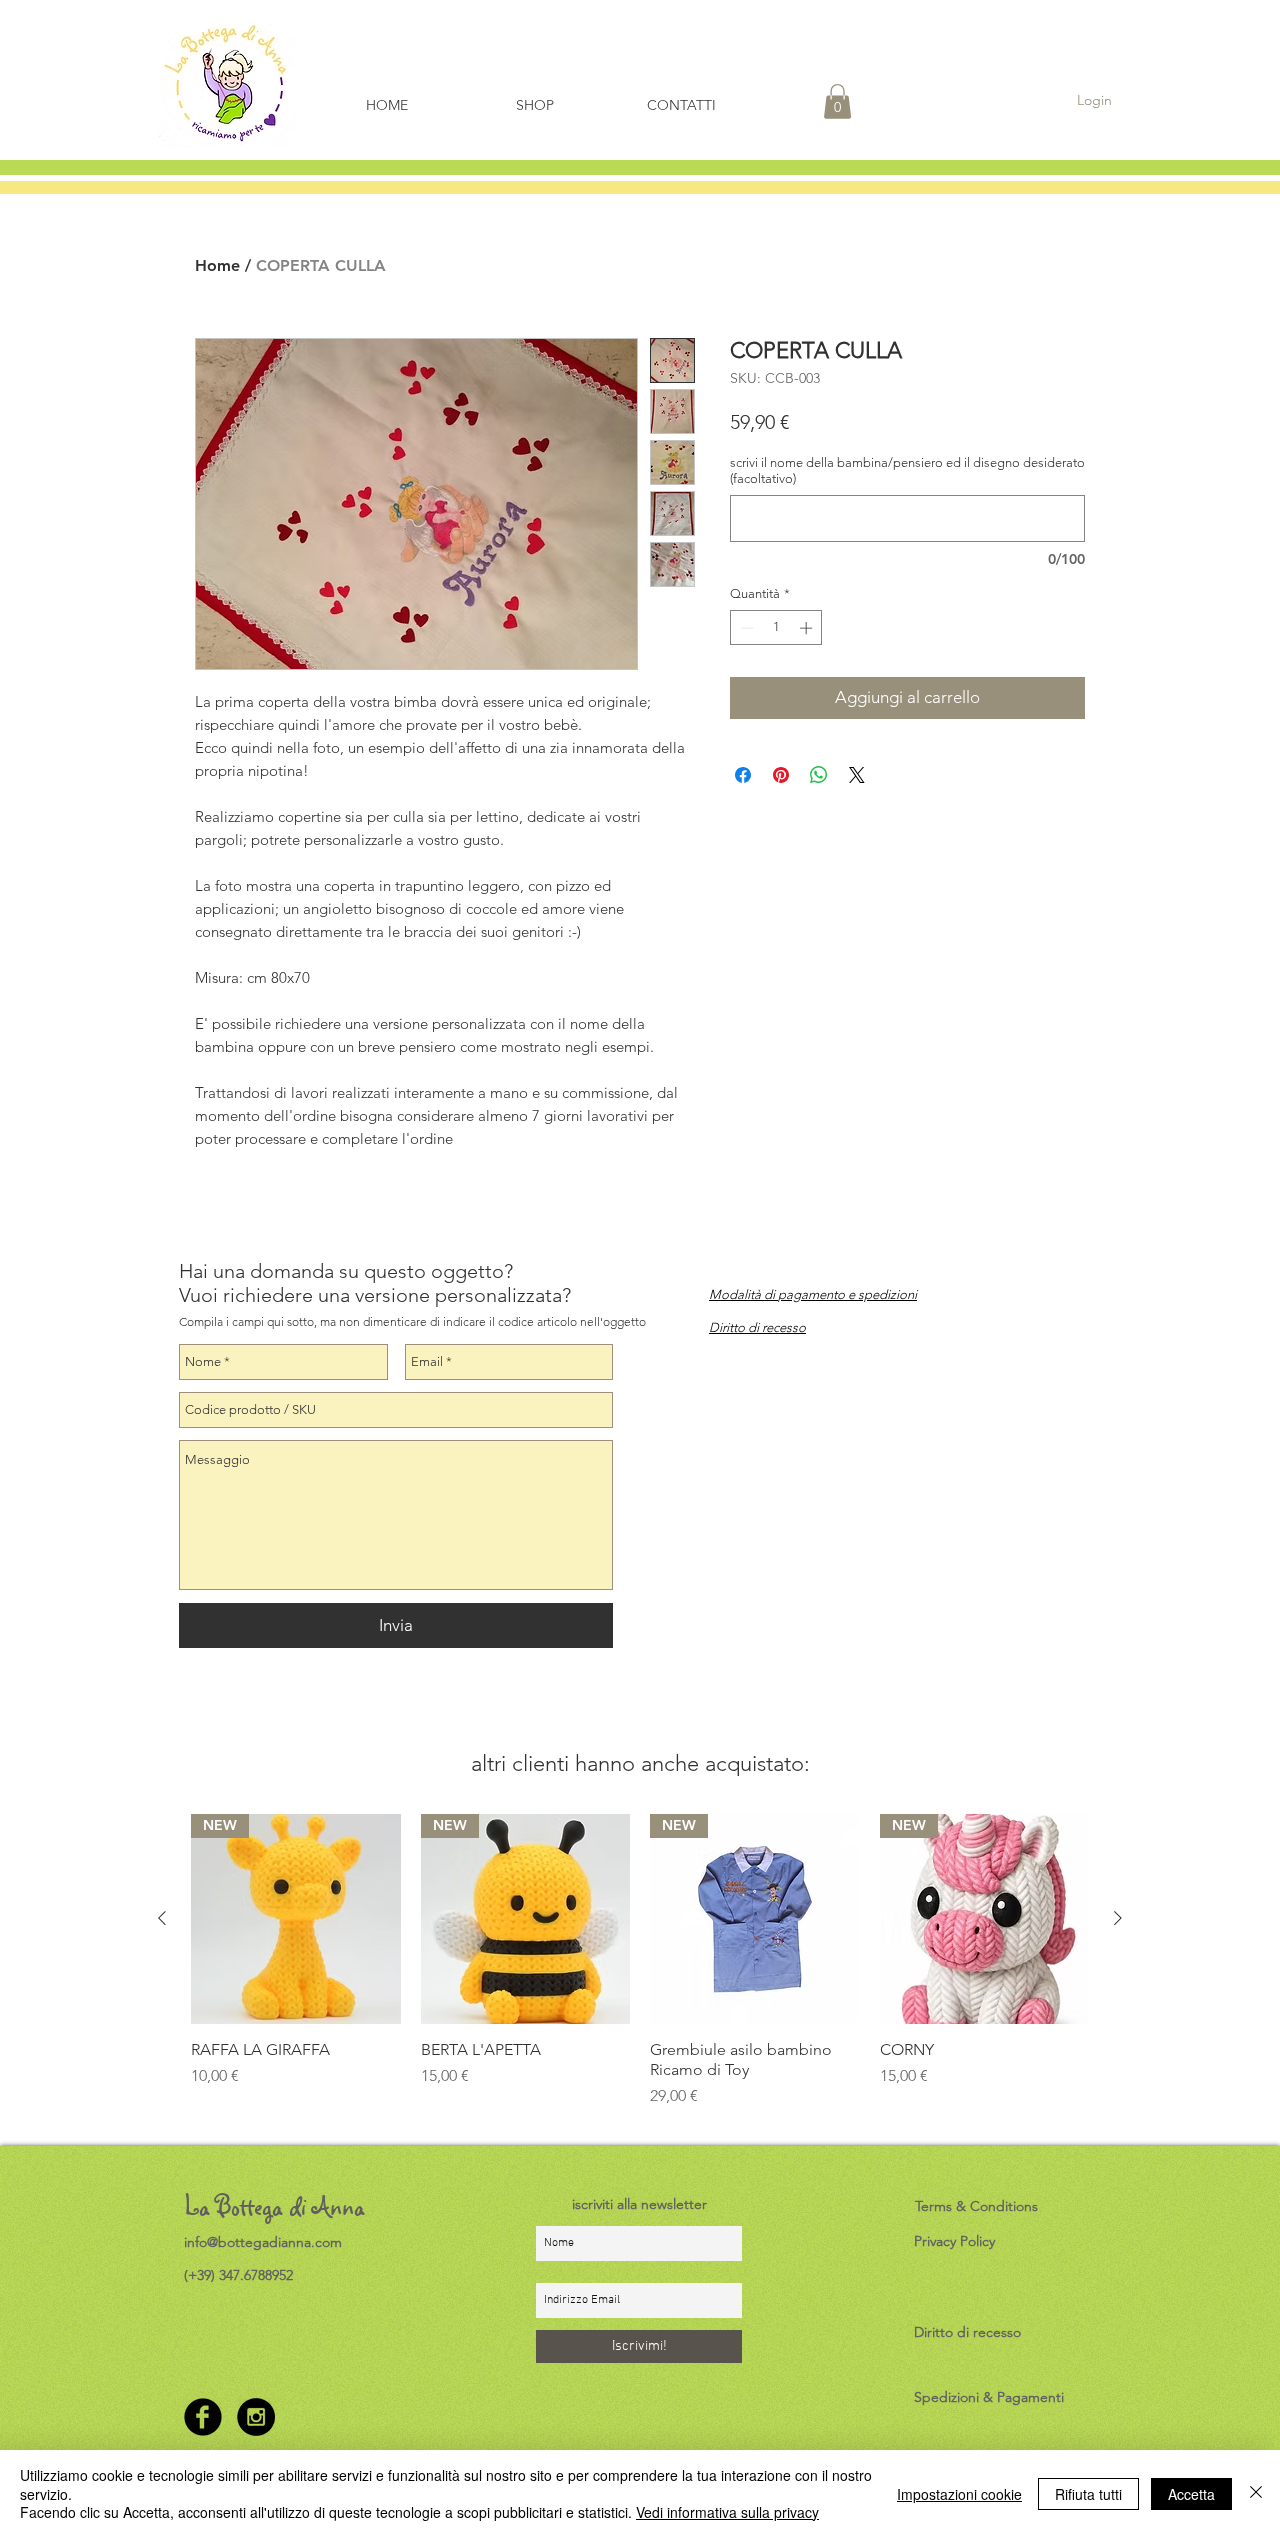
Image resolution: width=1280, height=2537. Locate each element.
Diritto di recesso (967, 2332)
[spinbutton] (776, 628)
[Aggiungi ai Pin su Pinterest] (781, 775)
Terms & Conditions (976, 2206)
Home (217, 265)
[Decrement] (745, 628)
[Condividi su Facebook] (743, 775)
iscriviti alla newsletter (639, 2204)
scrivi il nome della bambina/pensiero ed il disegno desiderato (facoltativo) (907, 470)
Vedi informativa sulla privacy (727, 2512)
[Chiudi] (1256, 2493)
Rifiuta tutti (1088, 2494)
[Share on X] (857, 775)
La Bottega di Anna (274, 2206)
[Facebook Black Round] (203, 2417)
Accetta (1191, 2494)
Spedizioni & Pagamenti (989, 2397)
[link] (837, 101)
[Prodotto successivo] (1118, 1918)
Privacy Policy (954, 2241)
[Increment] (808, 628)
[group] (640, 1971)
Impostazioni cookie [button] (959, 2494)
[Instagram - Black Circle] (256, 2417)
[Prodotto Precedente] (162, 1918)
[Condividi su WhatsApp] (819, 775)
